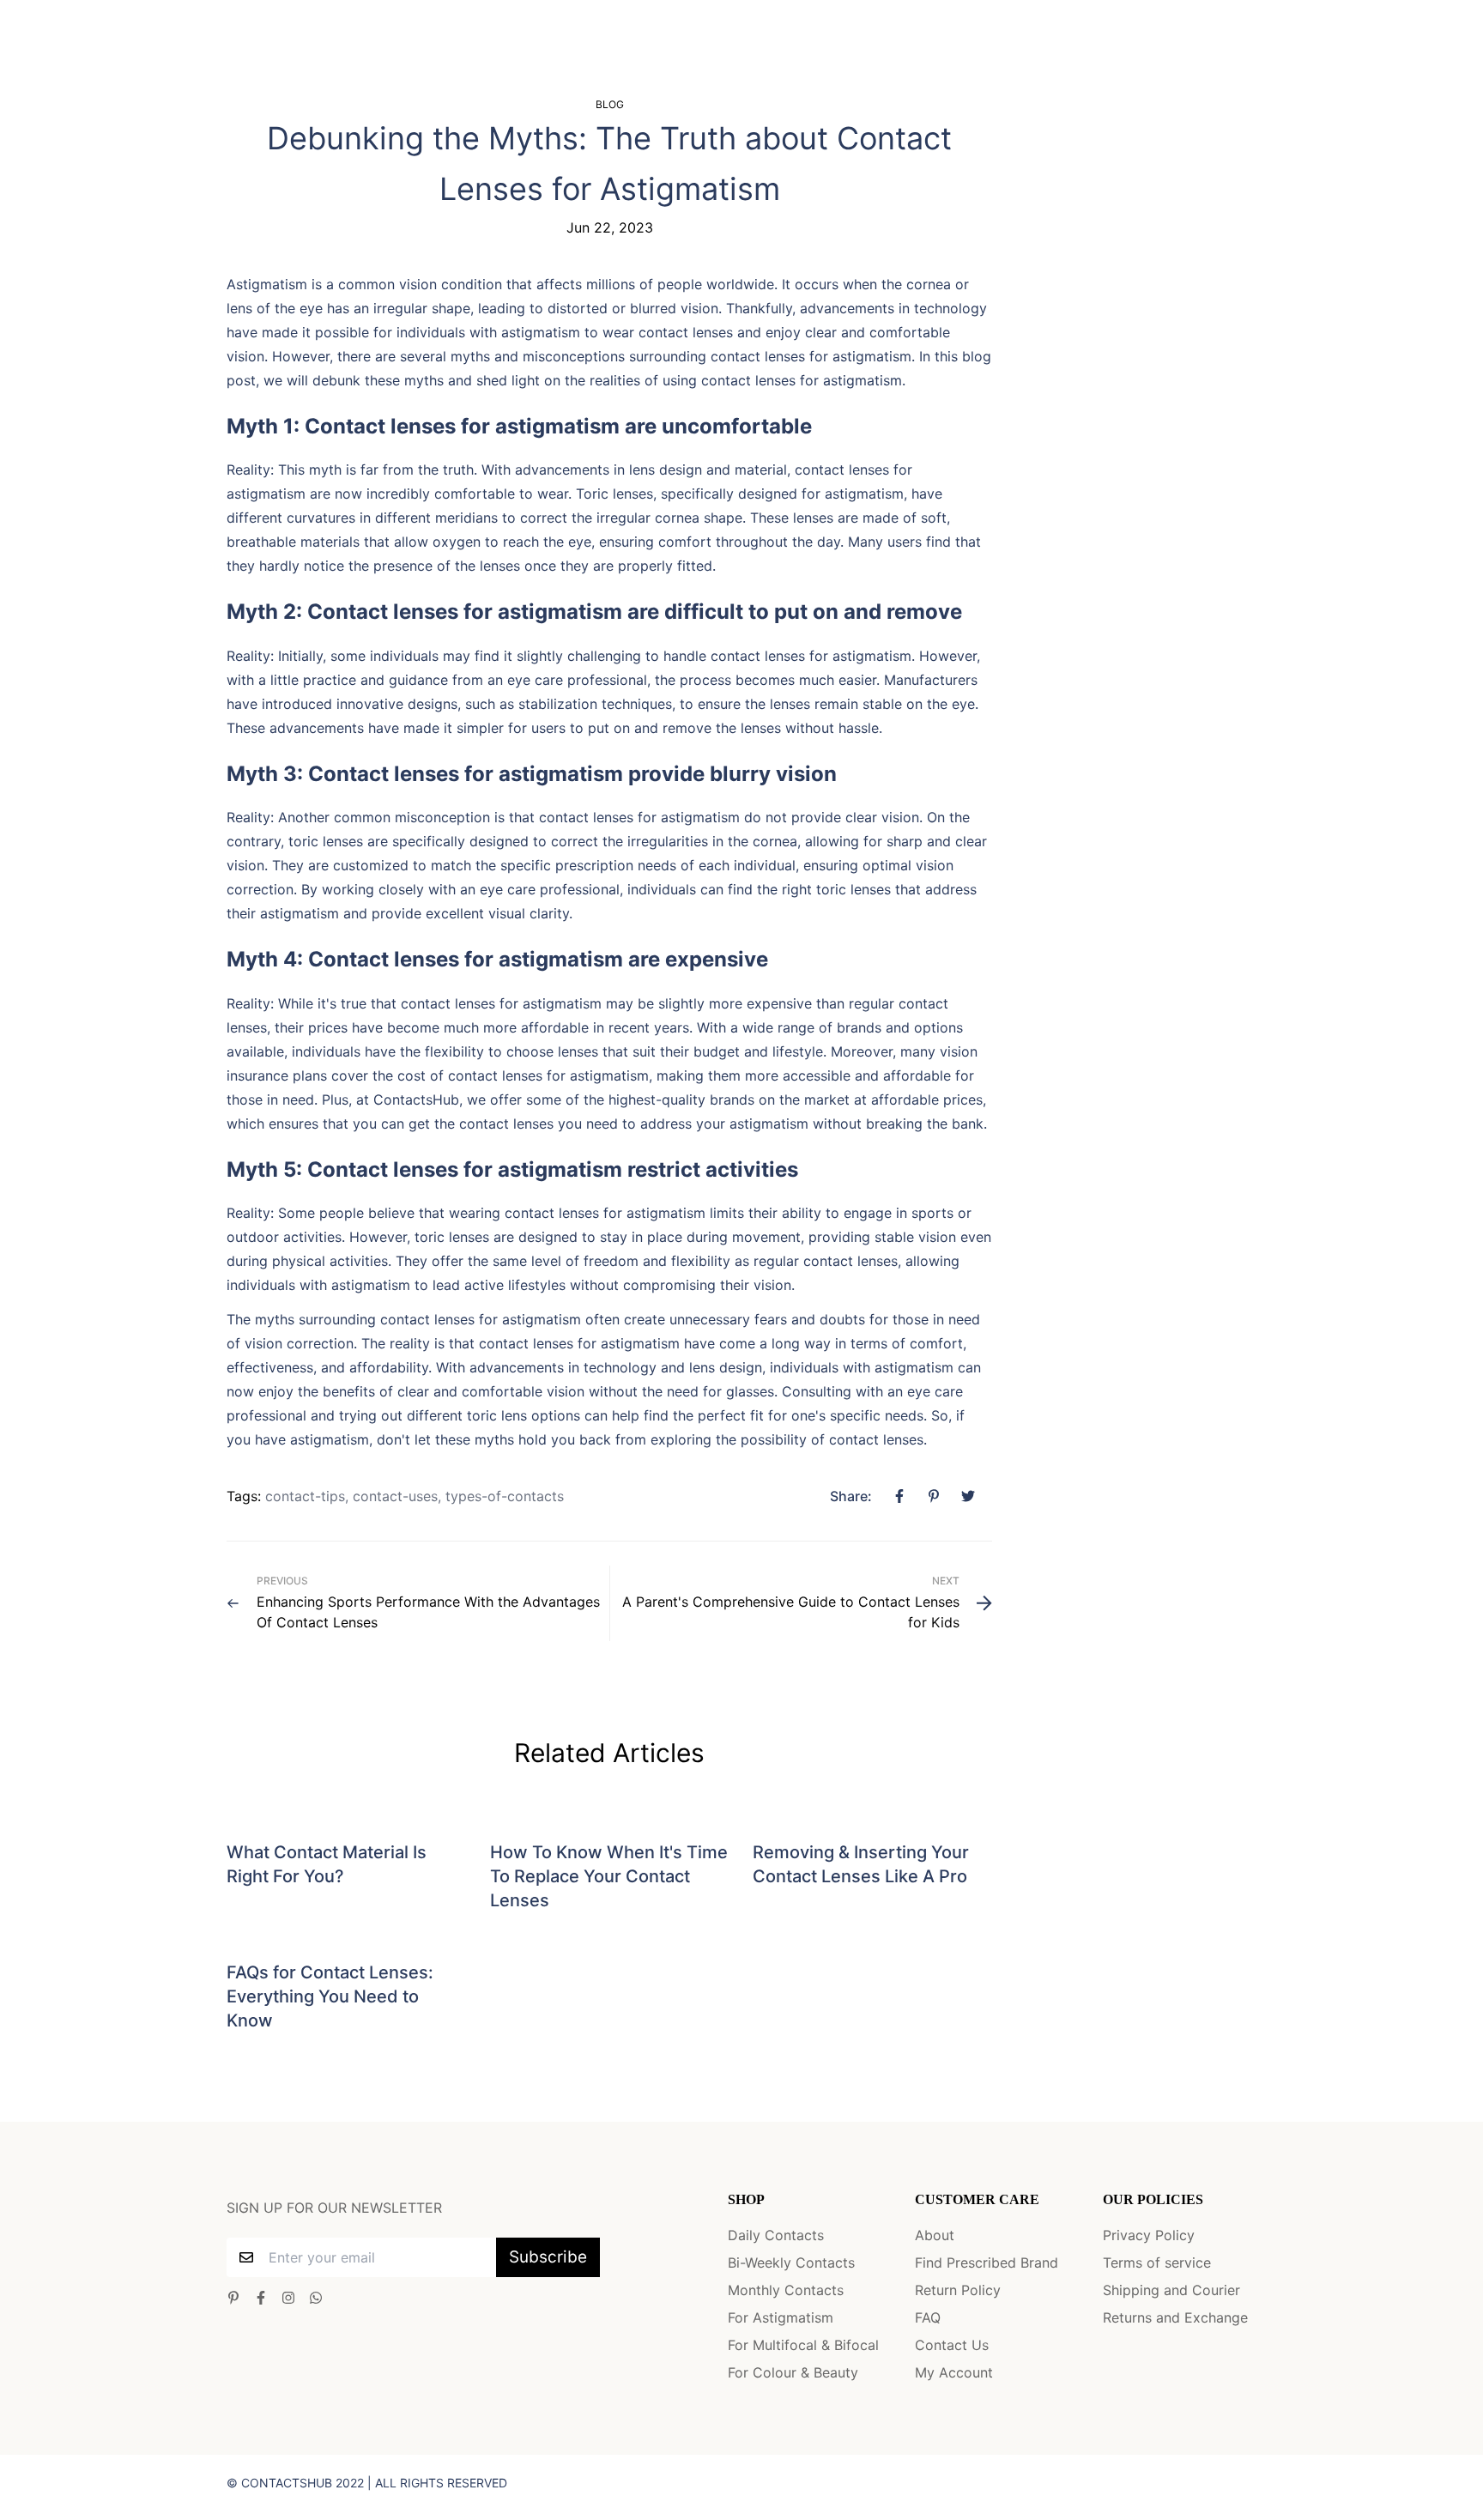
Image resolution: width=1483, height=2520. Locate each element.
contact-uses (395, 1496)
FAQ (928, 2317)
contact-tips (305, 1496)
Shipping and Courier (1171, 2290)
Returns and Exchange (1175, 2317)
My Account (954, 2372)
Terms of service (1157, 2263)
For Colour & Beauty (793, 2372)
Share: (851, 1496)
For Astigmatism (781, 2317)
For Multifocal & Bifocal (803, 2345)
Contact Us (952, 2345)
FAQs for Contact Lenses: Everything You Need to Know (330, 1996)
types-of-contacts (505, 1496)
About (935, 2235)
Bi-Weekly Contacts (791, 2263)
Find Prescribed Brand (987, 2263)
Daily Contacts (776, 2235)
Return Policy (958, 2290)
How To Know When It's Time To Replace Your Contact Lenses (609, 1876)
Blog (610, 104)
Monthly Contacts (786, 2290)
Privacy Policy (1149, 2235)
